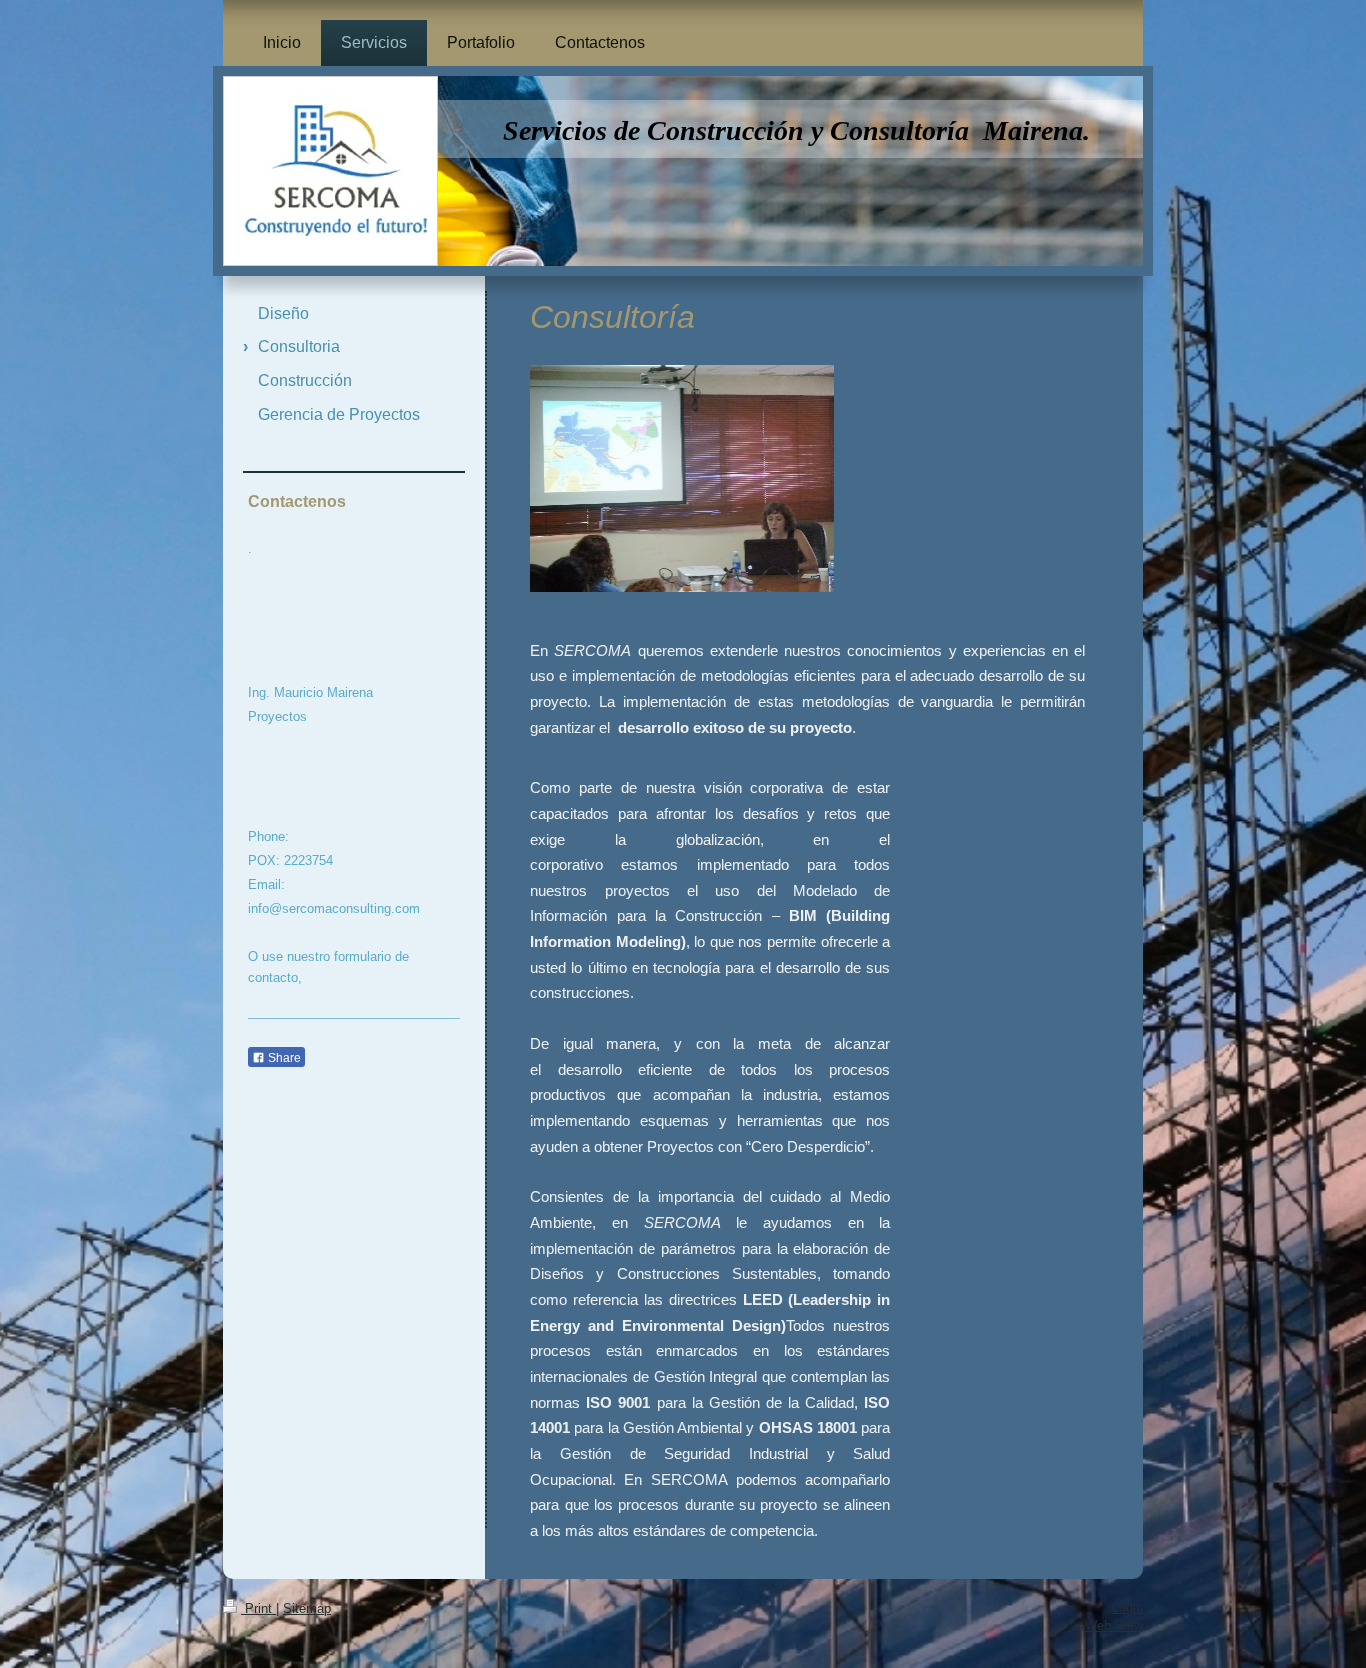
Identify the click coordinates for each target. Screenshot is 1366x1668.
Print (258, 1608)
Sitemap (307, 1608)
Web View (1114, 1625)
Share (283, 1058)
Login (1127, 1607)
